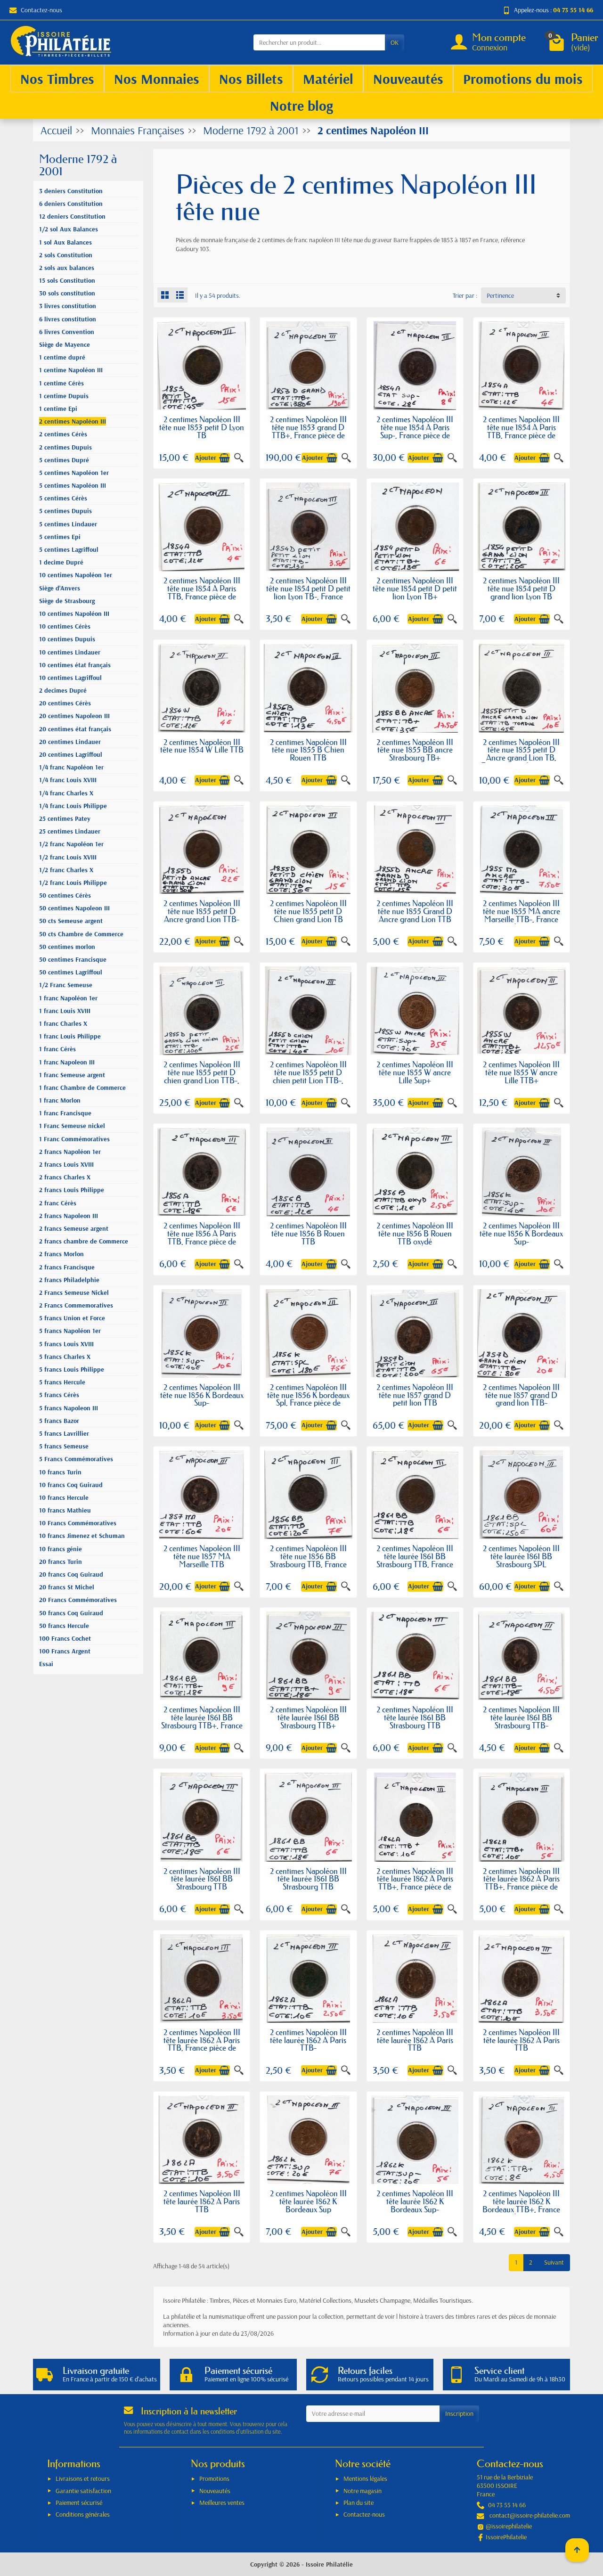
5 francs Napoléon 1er (70, 1331)
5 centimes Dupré (64, 460)
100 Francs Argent (65, 1651)
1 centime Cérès (61, 383)
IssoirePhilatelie (506, 2537)
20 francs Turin (61, 1562)
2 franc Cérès (58, 1203)
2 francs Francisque (67, 1267)
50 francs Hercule (64, 1626)
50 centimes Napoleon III (74, 908)
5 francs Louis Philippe (72, 1369)
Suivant (554, 2262)
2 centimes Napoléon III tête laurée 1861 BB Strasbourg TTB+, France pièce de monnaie (202, 1721)
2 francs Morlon (61, 1254)
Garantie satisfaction (83, 2491)
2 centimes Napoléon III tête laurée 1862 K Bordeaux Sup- (415, 2201)
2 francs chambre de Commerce (84, 1241)
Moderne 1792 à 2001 (78, 165)
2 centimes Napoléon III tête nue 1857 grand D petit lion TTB (415, 1395)
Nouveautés (215, 2491)
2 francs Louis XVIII (66, 1164)
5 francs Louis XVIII (66, 1344)
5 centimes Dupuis (65, 511)
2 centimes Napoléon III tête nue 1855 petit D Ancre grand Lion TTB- (202, 911)
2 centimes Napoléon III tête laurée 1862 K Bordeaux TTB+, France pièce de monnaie (521, 2205)
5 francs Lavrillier (64, 1433)
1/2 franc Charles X (66, 870)
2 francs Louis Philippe (72, 1190)
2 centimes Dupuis (65, 447)
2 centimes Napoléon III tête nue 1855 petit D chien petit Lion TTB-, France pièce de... (308, 1076)
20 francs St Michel (67, 1587)
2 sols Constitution (66, 255)
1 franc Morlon (60, 1100)
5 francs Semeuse (64, 1446)
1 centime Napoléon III (71, 370)
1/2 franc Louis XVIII (68, 857)
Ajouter (206, 458)
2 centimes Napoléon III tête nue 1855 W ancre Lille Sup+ (415, 1072)
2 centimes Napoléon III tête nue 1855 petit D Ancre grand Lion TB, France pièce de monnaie (522, 754)
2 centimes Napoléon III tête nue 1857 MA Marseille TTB (202, 1556)
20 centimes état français (75, 729)
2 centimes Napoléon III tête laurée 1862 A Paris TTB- (308, 2040)
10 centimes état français (75, 665)
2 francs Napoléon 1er (70, 1152)
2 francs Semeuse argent (74, 1228)
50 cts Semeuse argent (71, 921)
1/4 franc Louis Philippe (73, 806)
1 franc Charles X (63, 1023)
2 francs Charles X (65, 1177)
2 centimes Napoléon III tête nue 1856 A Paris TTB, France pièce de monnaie (202, 1237)
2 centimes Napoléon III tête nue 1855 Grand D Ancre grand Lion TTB (415, 911)
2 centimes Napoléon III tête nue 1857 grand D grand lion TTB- (521, 1395)
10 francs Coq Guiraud (71, 1485)
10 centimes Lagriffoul (70, 678)
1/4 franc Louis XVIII (68, 780)
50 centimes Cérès (65, 895)
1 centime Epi (58, 409)
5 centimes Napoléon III (73, 485)
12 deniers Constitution (72, 216)
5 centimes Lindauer (68, 524)
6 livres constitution (68, 319)
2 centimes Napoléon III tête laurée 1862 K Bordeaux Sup (308, 2201)
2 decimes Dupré (63, 690)
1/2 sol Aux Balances (69, 229)
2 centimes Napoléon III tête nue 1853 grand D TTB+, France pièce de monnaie (308, 431)
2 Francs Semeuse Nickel (74, 1292)
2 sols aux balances (67, 268)
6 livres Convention (67, 332)
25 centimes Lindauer (70, 831)
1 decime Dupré (61, 562)
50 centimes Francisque (73, 959)
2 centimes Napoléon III (73, 421)
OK (395, 42)
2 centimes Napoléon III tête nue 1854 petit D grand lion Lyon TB (521, 588)
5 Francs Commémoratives (76, 1459)
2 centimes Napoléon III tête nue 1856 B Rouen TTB (308, 1233)
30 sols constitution (67, 293)
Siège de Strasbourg (67, 601)
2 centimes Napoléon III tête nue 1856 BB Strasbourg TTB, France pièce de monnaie (308, 1560)
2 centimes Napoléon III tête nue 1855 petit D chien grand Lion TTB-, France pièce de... (202, 1076)
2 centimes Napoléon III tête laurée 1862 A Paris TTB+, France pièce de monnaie (415, 1883)
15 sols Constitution (67, 280)
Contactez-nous (41, 10)
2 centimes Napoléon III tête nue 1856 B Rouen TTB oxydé (415, 1233)
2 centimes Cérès (63, 434)
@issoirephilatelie (509, 2526)
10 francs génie (61, 1549)
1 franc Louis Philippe (70, 1036)
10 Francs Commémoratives (78, 1523)
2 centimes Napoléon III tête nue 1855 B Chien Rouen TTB (308, 750)
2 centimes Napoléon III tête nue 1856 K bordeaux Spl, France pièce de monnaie (308, 1399)
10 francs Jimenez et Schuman (82, 1536)
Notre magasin (363, 2491)
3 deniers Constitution (71, 191)
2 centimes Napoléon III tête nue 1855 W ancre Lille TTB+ (521, 1072)
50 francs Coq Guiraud (71, 1613)
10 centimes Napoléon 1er (76, 575)
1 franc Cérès (57, 1049)
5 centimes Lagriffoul (69, 549)
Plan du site (359, 2502)
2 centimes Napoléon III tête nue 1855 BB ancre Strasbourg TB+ (415, 750)
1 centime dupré (62, 357)
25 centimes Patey (65, 818)
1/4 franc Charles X (66, 793)
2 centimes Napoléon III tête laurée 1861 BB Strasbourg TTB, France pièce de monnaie (415, 1560)
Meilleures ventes (222, 2502)
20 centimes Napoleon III (74, 716)
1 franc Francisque (65, 1113)
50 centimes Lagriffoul (71, 972)
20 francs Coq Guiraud (71, 1574)
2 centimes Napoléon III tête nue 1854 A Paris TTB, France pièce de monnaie (521, 431)
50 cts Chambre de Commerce (81, 934)
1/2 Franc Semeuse (66, 985)
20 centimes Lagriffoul (71, 754)
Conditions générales (83, 2514)
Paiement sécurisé (79, 2502)
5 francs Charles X (65, 1357)
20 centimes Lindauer (70, 742)
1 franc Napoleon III (67, 1062)
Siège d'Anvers (60, 588)
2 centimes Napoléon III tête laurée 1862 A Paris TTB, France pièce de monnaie (202, 2044)
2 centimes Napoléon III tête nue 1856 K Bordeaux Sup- (521, 1233)
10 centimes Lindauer (70, 652)
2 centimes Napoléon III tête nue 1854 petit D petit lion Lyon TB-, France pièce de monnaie (308, 592)
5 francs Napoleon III (69, 1408)
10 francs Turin (60, 1472)
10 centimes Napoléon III (74, 613)
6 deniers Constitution (71, 204)
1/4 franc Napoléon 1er (71, 767)
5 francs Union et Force (72, 1318)
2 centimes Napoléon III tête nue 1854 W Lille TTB (202, 746)
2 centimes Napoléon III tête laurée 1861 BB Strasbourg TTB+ (308, 1717)
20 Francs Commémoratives (78, 1600)
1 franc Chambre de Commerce (82, 1088)
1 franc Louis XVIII (65, 1011)
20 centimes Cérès (65, 703)
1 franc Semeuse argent (72, 1075)
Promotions (214, 2478)
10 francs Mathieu (65, 1510)
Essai (46, 1664)
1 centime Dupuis (64, 396)
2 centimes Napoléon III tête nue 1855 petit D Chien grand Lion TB (308, 911)
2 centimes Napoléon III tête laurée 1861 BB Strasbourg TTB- (521, 1717)
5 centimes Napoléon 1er (74, 473)
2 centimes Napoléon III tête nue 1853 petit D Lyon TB (202, 427)
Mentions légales (365, 2478)
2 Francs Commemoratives (76, 1305)
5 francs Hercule (62, 1382)
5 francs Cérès (59, 1395)
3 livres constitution (68, 306)
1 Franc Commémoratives (74, 1139)
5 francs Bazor (59, 1421)
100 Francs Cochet (65, 1638)
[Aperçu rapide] (239, 458)
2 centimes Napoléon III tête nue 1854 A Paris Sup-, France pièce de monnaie (415, 431)
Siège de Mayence (65, 344)
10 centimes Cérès (65, 626)
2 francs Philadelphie (69, 1280)
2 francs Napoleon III (69, 1216)
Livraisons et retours (83, 2478)
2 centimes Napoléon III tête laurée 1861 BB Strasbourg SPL (521, 1556)
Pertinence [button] (500, 295)
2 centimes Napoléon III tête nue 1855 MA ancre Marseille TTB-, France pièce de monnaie (522, 915)
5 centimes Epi (60, 537)
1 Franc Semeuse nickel (72, 1126)
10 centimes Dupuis (67, 639)
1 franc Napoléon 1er (68, 998)
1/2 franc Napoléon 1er (71, 844)
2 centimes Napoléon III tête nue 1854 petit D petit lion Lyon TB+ (415, 588)
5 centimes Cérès (63, 498)
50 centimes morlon (67, 947)
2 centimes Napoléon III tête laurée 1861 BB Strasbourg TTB (415, 1717)
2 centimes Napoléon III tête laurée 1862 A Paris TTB (415, 2040)
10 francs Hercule (64, 1497)
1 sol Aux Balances (65, 242)
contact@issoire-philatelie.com (530, 2515)
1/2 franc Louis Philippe (73, 883)
